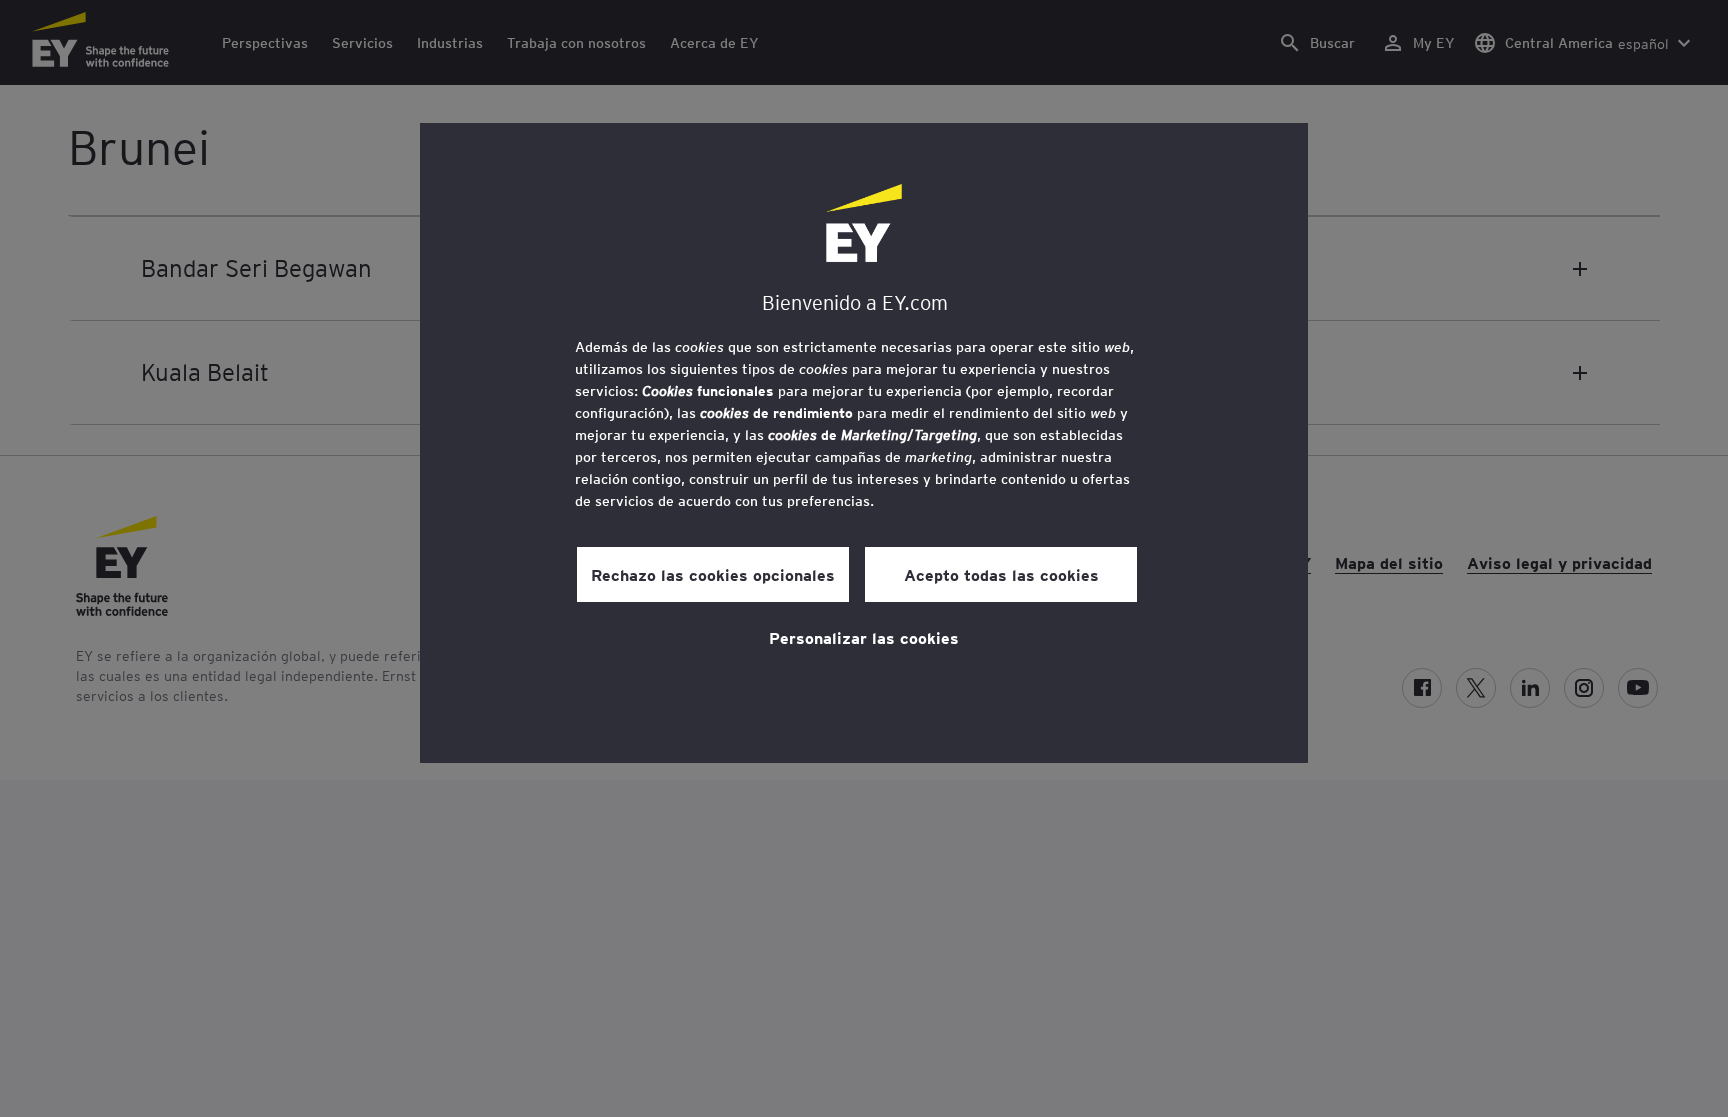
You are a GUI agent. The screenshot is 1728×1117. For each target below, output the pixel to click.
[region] (864, 443)
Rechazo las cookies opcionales (713, 574)
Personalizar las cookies (864, 637)
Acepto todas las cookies (1001, 574)
